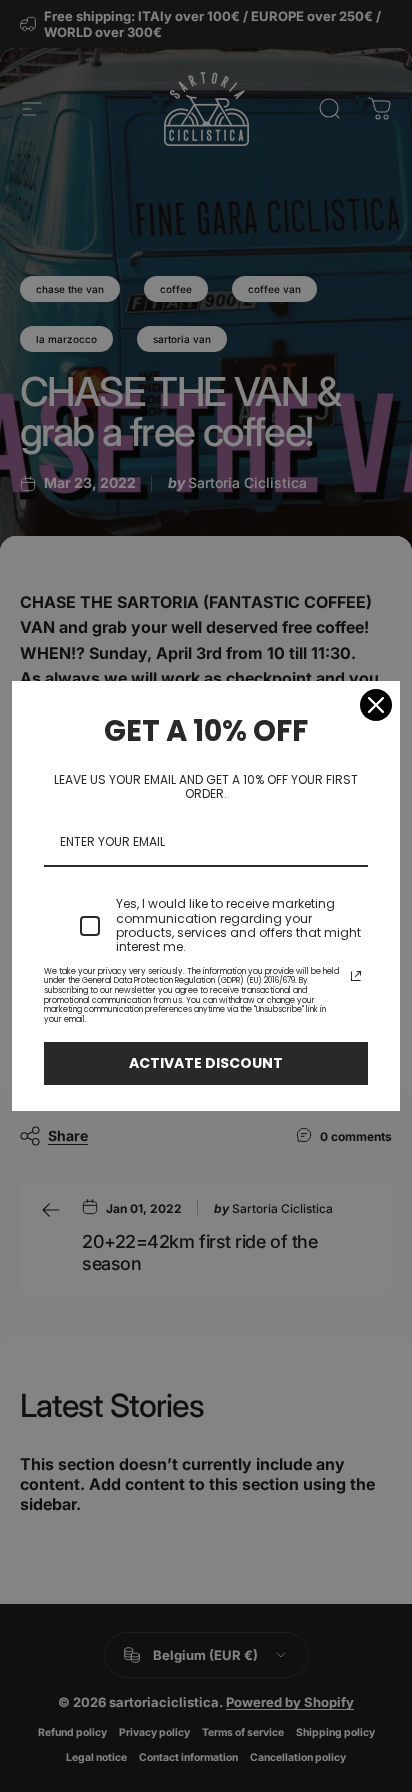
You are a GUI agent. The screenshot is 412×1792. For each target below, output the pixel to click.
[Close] (376, 705)
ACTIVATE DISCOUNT (206, 1063)
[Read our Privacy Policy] (356, 976)
